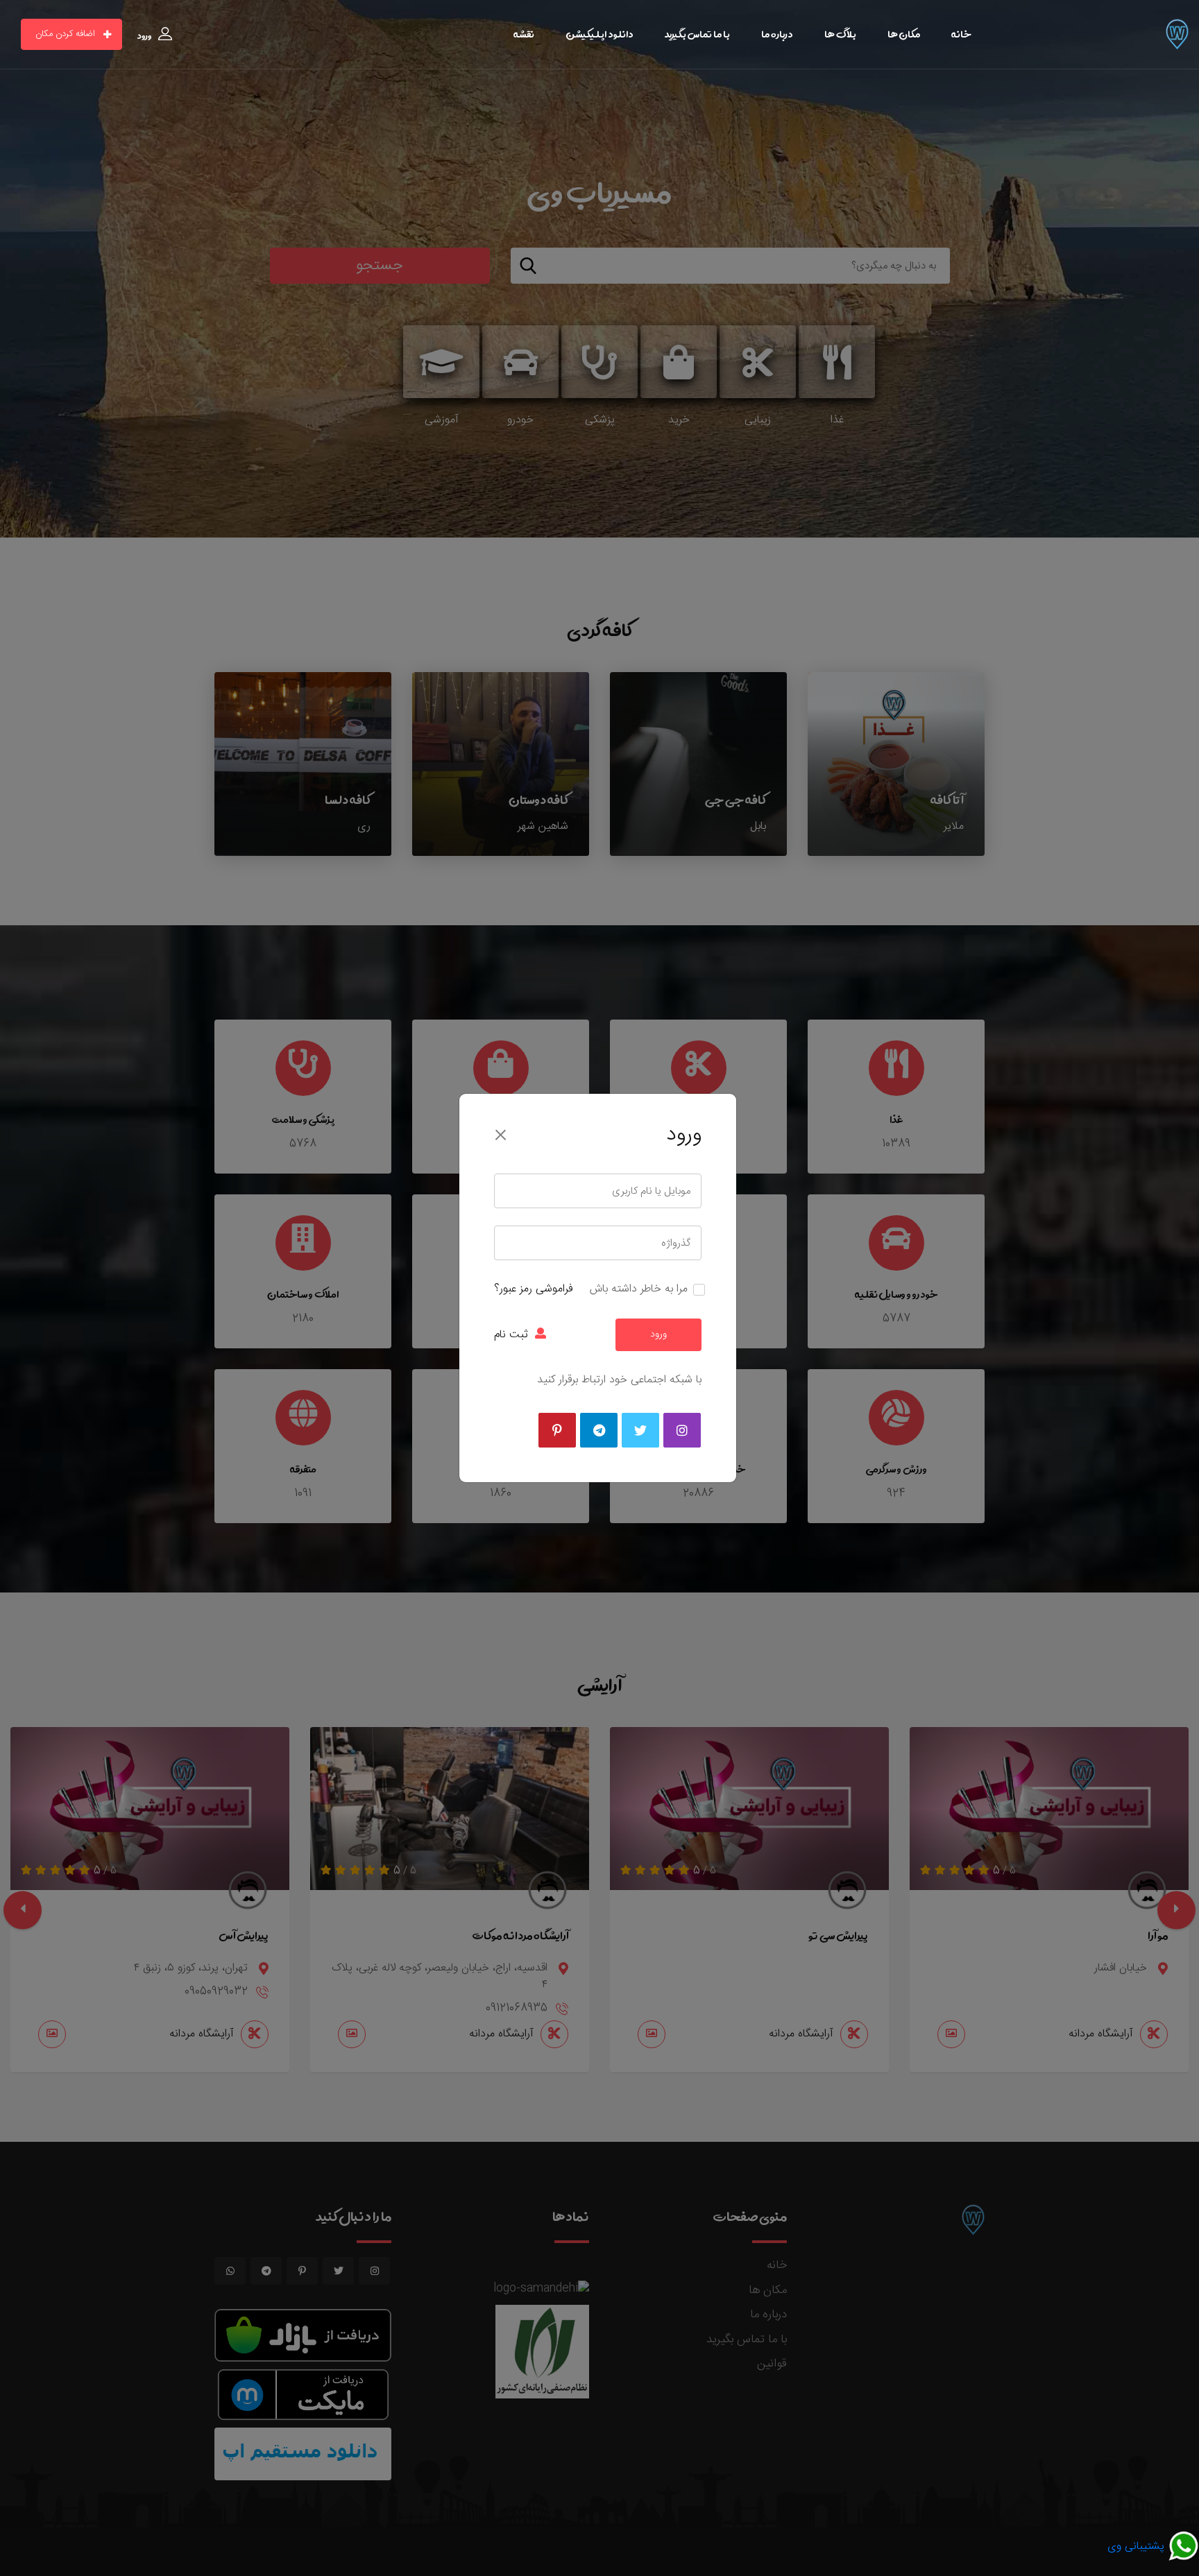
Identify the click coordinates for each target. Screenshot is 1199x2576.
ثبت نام (511, 1335)
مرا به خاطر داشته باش (639, 1289)
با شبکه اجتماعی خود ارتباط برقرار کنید (619, 1380)
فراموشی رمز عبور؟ (533, 1289)
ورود (658, 1334)
